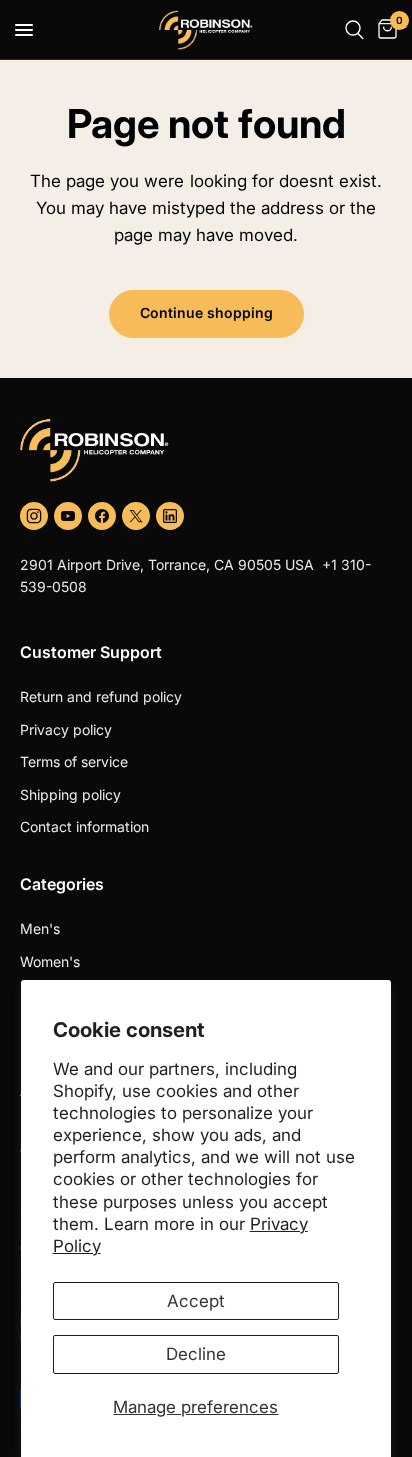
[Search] (354, 30)
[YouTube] (68, 516)
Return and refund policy (101, 696)
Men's (40, 928)
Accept (196, 1301)
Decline (196, 1354)
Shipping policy (70, 794)
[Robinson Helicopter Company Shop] (206, 450)
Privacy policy (66, 729)
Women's (50, 961)
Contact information (84, 826)
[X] (136, 516)
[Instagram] (34, 516)
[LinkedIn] (170, 516)
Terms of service (74, 761)
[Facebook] (102, 516)
